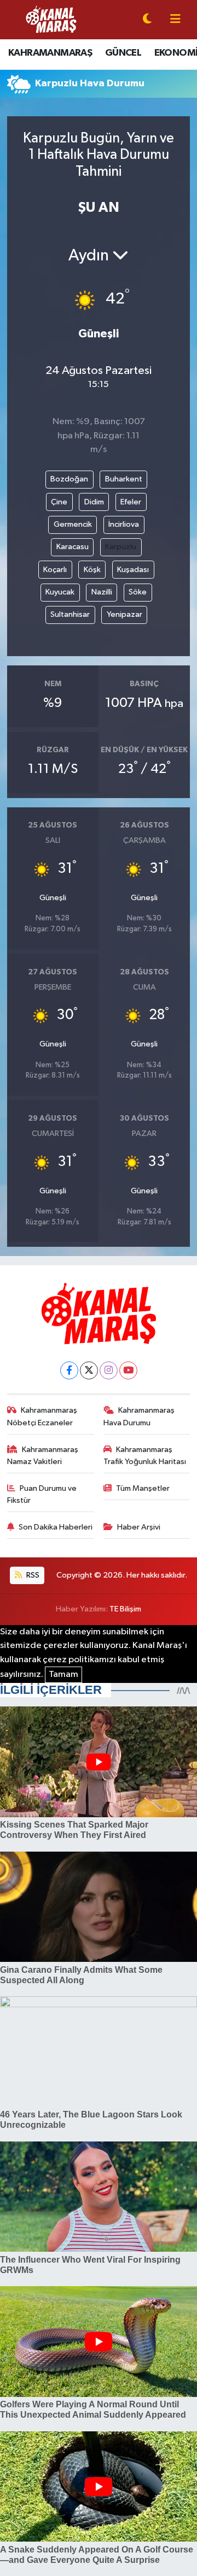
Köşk (92, 570)
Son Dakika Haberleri (56, 1527)
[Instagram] (109, 1370)
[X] (89, 1370)
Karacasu (73, 547)
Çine (59, 502)
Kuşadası (133, 570)
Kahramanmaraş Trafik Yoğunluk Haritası (145, 1456)
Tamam (63, 1674)
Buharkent (124, 479)
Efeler (131, 502)
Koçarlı (55, 570)
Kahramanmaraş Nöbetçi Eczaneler (42, 1416)
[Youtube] (128, 1370)
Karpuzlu (121, 547)
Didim (94, 502)
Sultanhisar (70, 614)
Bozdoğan (69, 479)
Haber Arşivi (139, 1527)
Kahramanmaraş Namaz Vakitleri (43, 1456)
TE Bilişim (125, 1609)
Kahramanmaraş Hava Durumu (139, 1416)
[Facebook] (69, 1370)
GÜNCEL (123, 53)
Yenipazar (124, 614)
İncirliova (124, 524)
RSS (32, 1575)
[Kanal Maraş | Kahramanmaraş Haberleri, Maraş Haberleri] (51, 19)
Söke (138, 592)
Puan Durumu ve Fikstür (42, 1494)
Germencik (73, 524)
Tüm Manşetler (143, 1488)
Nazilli (102, 592)
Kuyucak (60, 592)
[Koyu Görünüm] (147, 20)
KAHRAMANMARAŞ (50, 53)
